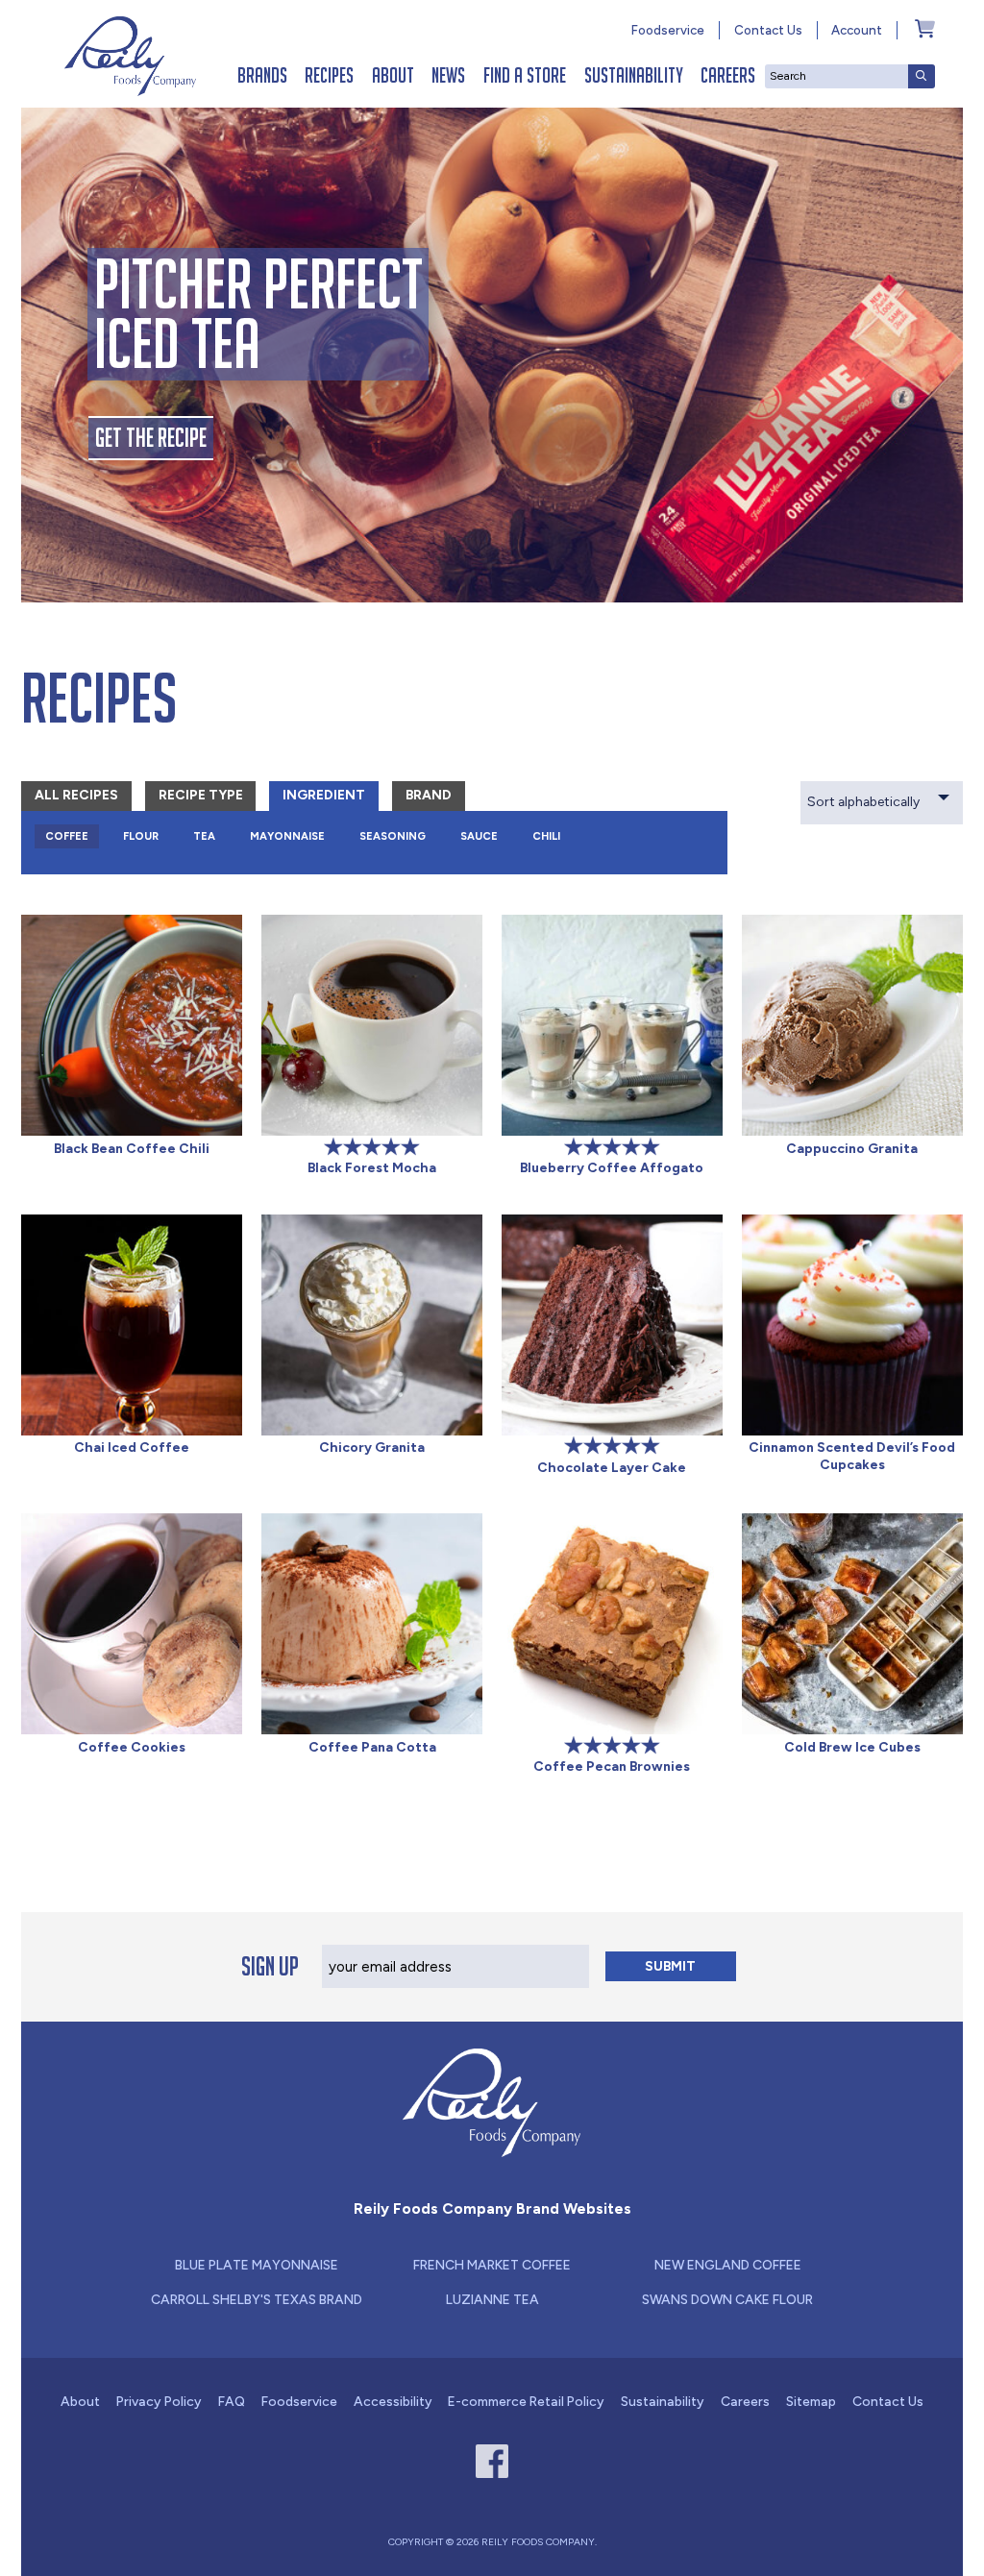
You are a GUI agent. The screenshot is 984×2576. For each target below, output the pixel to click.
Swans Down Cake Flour (727, 2299)
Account (857, 30)
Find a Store (525, 75)
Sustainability (634, 75)
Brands (262, 75)
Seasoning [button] (393, 836)
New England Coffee (728, 2265)
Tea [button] (204, 836)
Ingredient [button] (324, 795)
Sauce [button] (479, 836)
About (393, 75)
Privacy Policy (159, 2401)
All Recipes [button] (76, 795)
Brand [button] (429, 795)
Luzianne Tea (492, 2299)
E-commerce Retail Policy (526, 2401)
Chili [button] (546, 836)
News (448, 75)
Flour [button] (141, 836)
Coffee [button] (67, 836)
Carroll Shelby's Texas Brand (257, 2299)
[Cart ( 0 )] (925, 28)
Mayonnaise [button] (287, 836)
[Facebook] (492, 2461)
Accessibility (393, 2401)
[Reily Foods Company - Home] (130, 56)
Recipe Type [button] (201, 795)
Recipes (329, 75)
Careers (728, 75)
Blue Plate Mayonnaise (257, 2265)
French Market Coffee (492, 2265)
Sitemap (811, 2401)
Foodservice (668, 30)
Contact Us (768, 30)
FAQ (232, 2401)
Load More (492, 1844)
